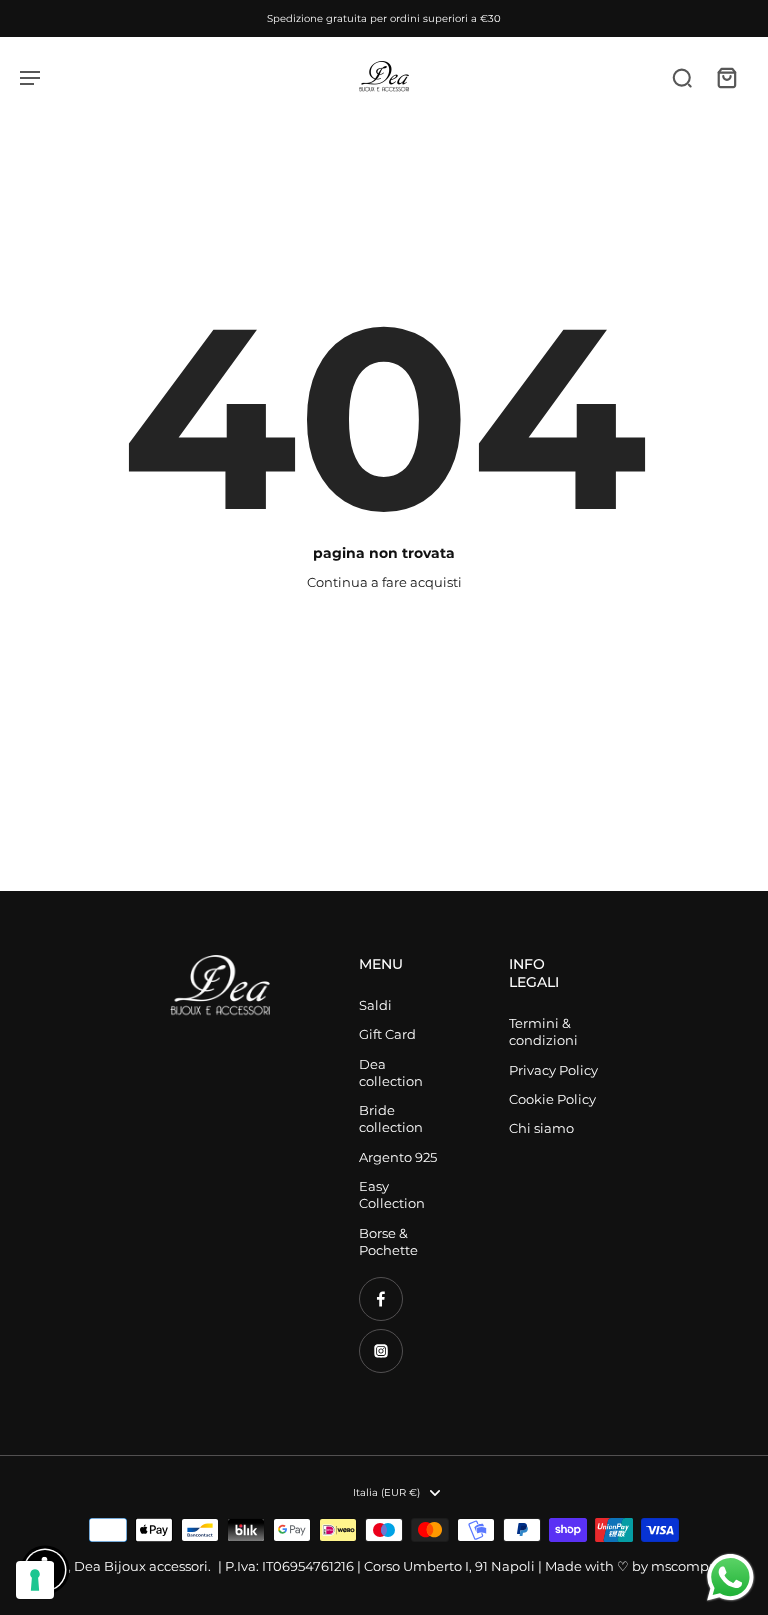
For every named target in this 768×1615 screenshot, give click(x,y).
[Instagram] (381, 1351)
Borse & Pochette (388, 1242)
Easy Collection (392, 1195)
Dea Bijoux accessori (141, 1566)
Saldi (375, 1005)
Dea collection (391, 1073)
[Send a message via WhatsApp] (730, 1577)
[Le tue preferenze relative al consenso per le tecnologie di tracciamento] (35, 1580)
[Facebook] (381, 1299)
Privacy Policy (553, 1070)
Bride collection (391, 1119)
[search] (682, 77)
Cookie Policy (552, 1099)
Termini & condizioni (543, 1032)
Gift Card (387, 1034)
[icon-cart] (726, 77)
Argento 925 (398, 1157)
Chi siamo (541, 1128)
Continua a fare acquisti (384, 582)
